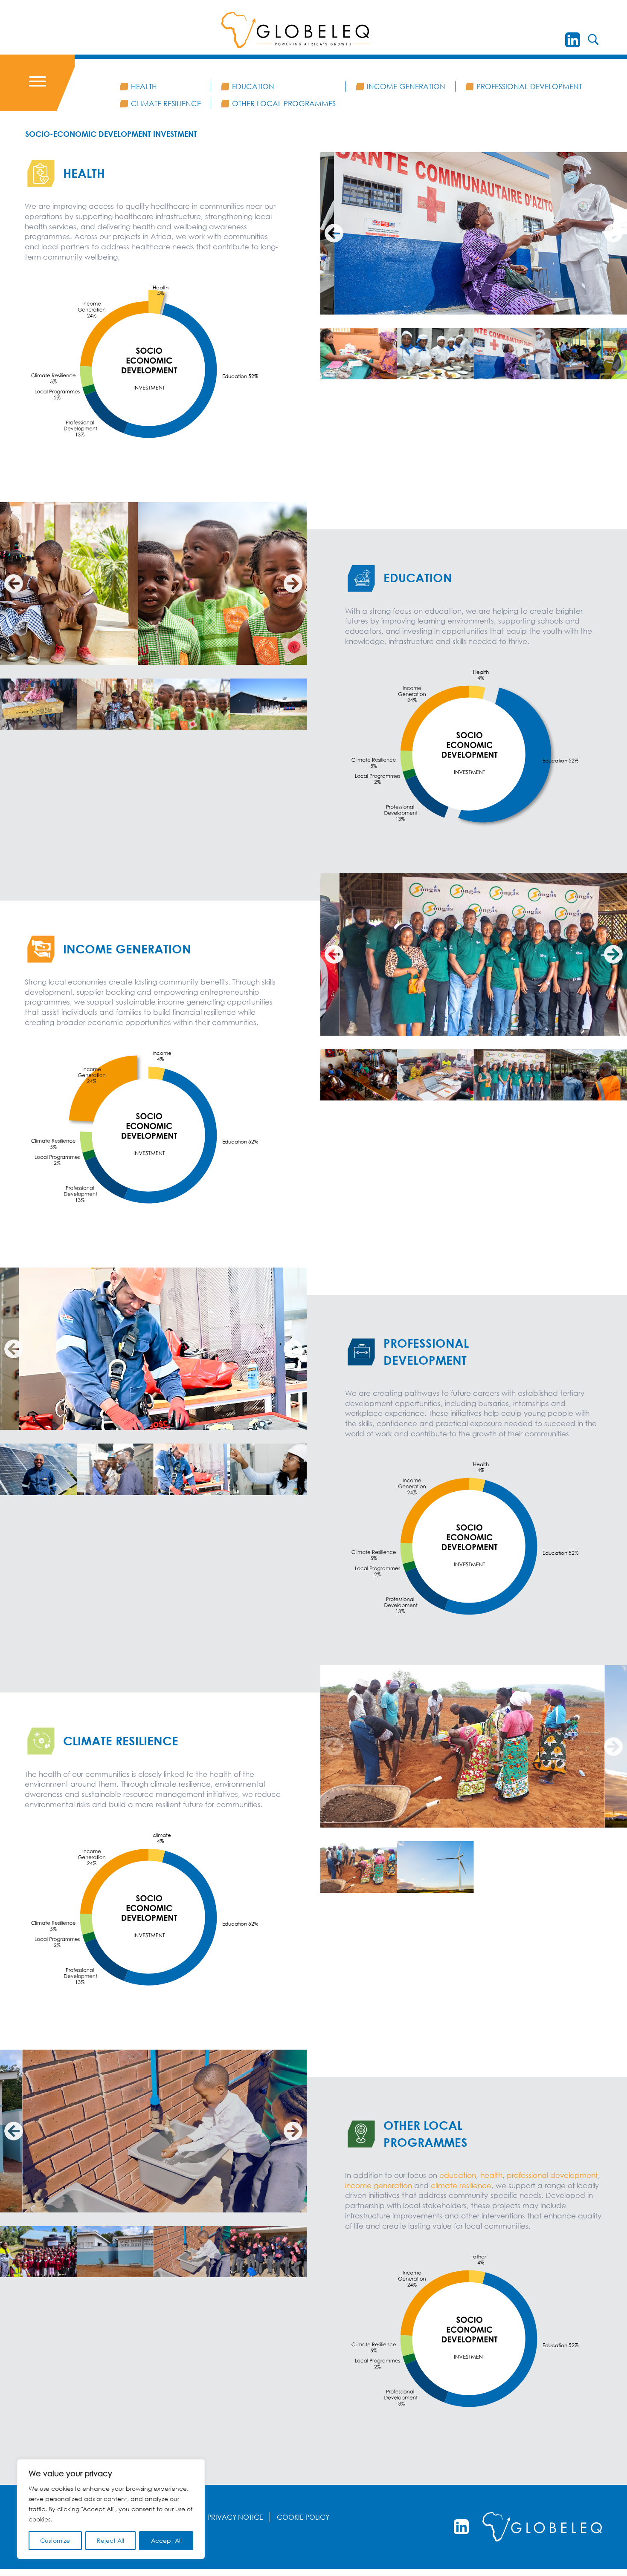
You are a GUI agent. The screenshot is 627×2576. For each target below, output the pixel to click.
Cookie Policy (303, 2517)
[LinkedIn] (573, 40)
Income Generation (406, 86)
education (458, 2175)
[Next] (613, 233)
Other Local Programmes (284, 103)
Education (253, 86)
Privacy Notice (235, 2517)
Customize (55, 2540)
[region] (111, 2509)
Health (144, 86)
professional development (552, 2175)
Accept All (166, 2540)
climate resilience (461, 2185)
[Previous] (334, 233)
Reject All (110, 2540)
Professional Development (529, 86)
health (491, 2175)
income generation (380, 2185)
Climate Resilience (166, 103)
